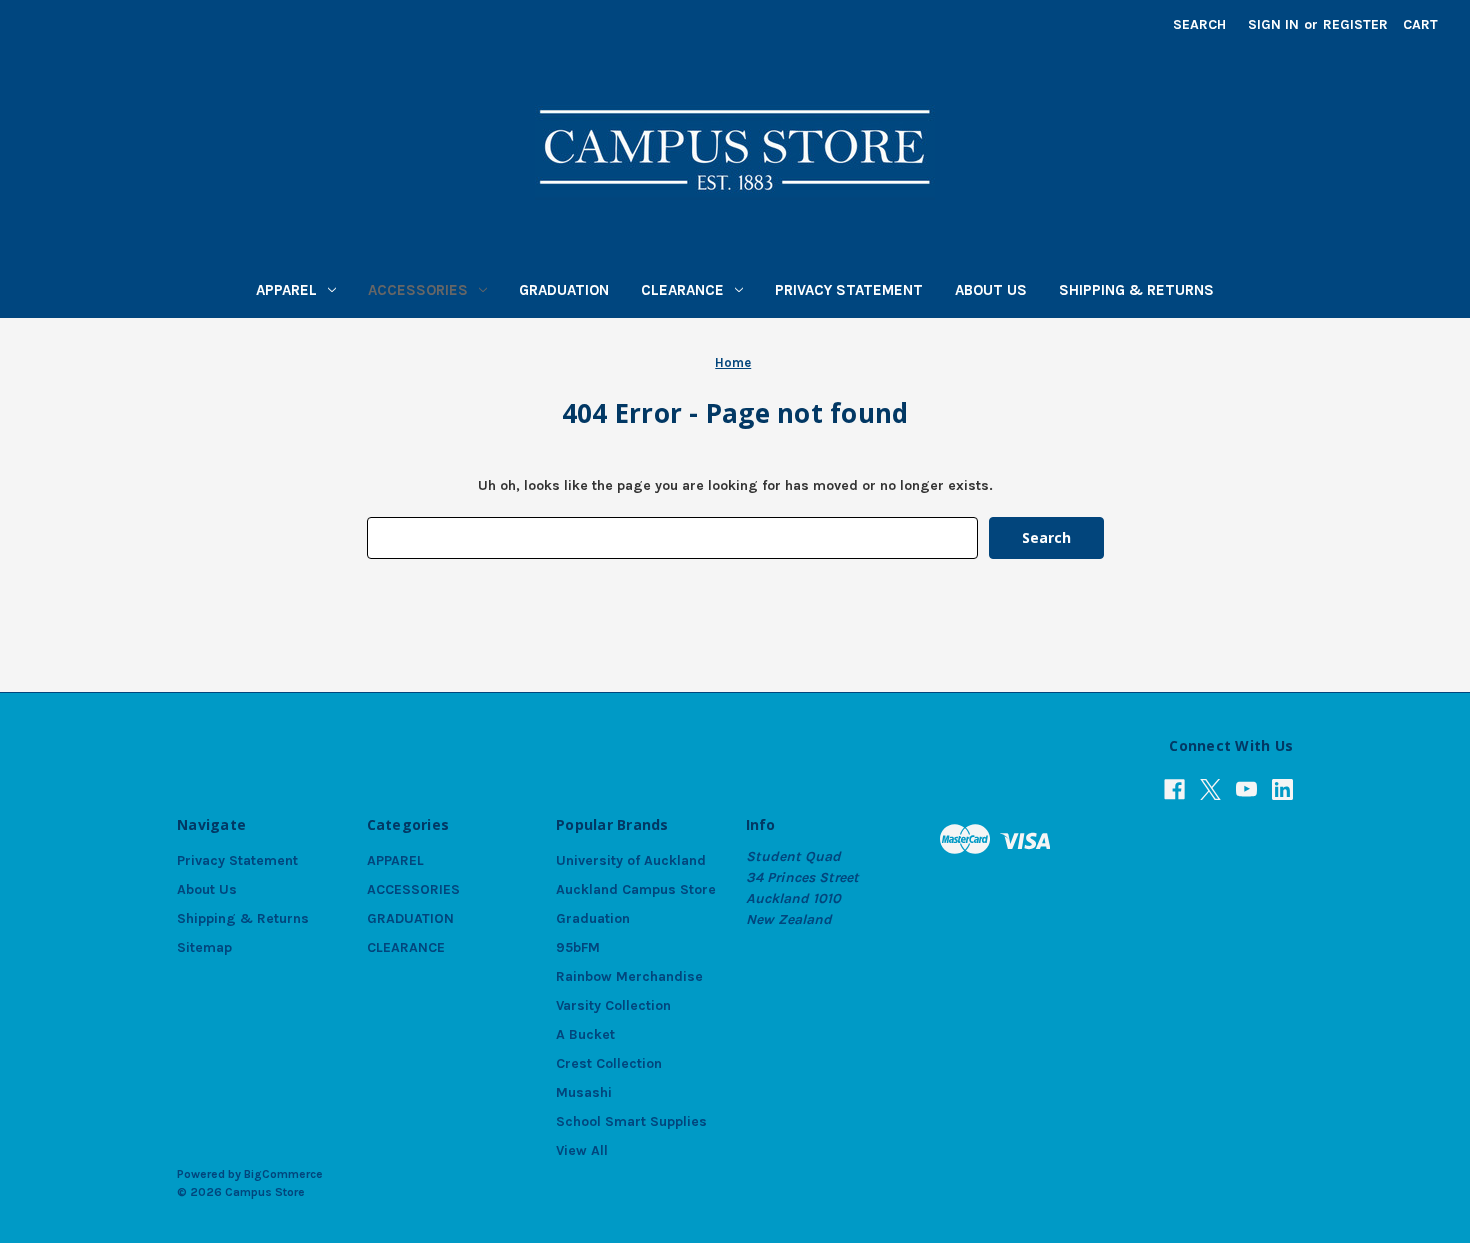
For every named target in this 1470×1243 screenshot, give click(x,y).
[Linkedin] (1282, 789)
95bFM (578, 947)
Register (1355, 24)
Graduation (593, 918)
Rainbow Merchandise (629, 976)
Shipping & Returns (1136, 290)
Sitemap (204, 947)
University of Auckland (631, 860)
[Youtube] (1246, 789)
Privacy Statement (849, 290)
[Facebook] (1174, 789)
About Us (991, 290)
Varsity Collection (613, 1005)
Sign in (1273, 24)
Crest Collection (609, 1063)
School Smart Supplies (631, 1121)
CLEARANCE (682, 290)
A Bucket (585, 1034)
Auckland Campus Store (636, 889)
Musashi (584, 1092)
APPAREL (286, 290)
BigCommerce (283, 1174)
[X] (1210, 789)
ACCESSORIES (418, 290)
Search (1199, 24)
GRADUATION (564, 290)
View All (582, 1150)
